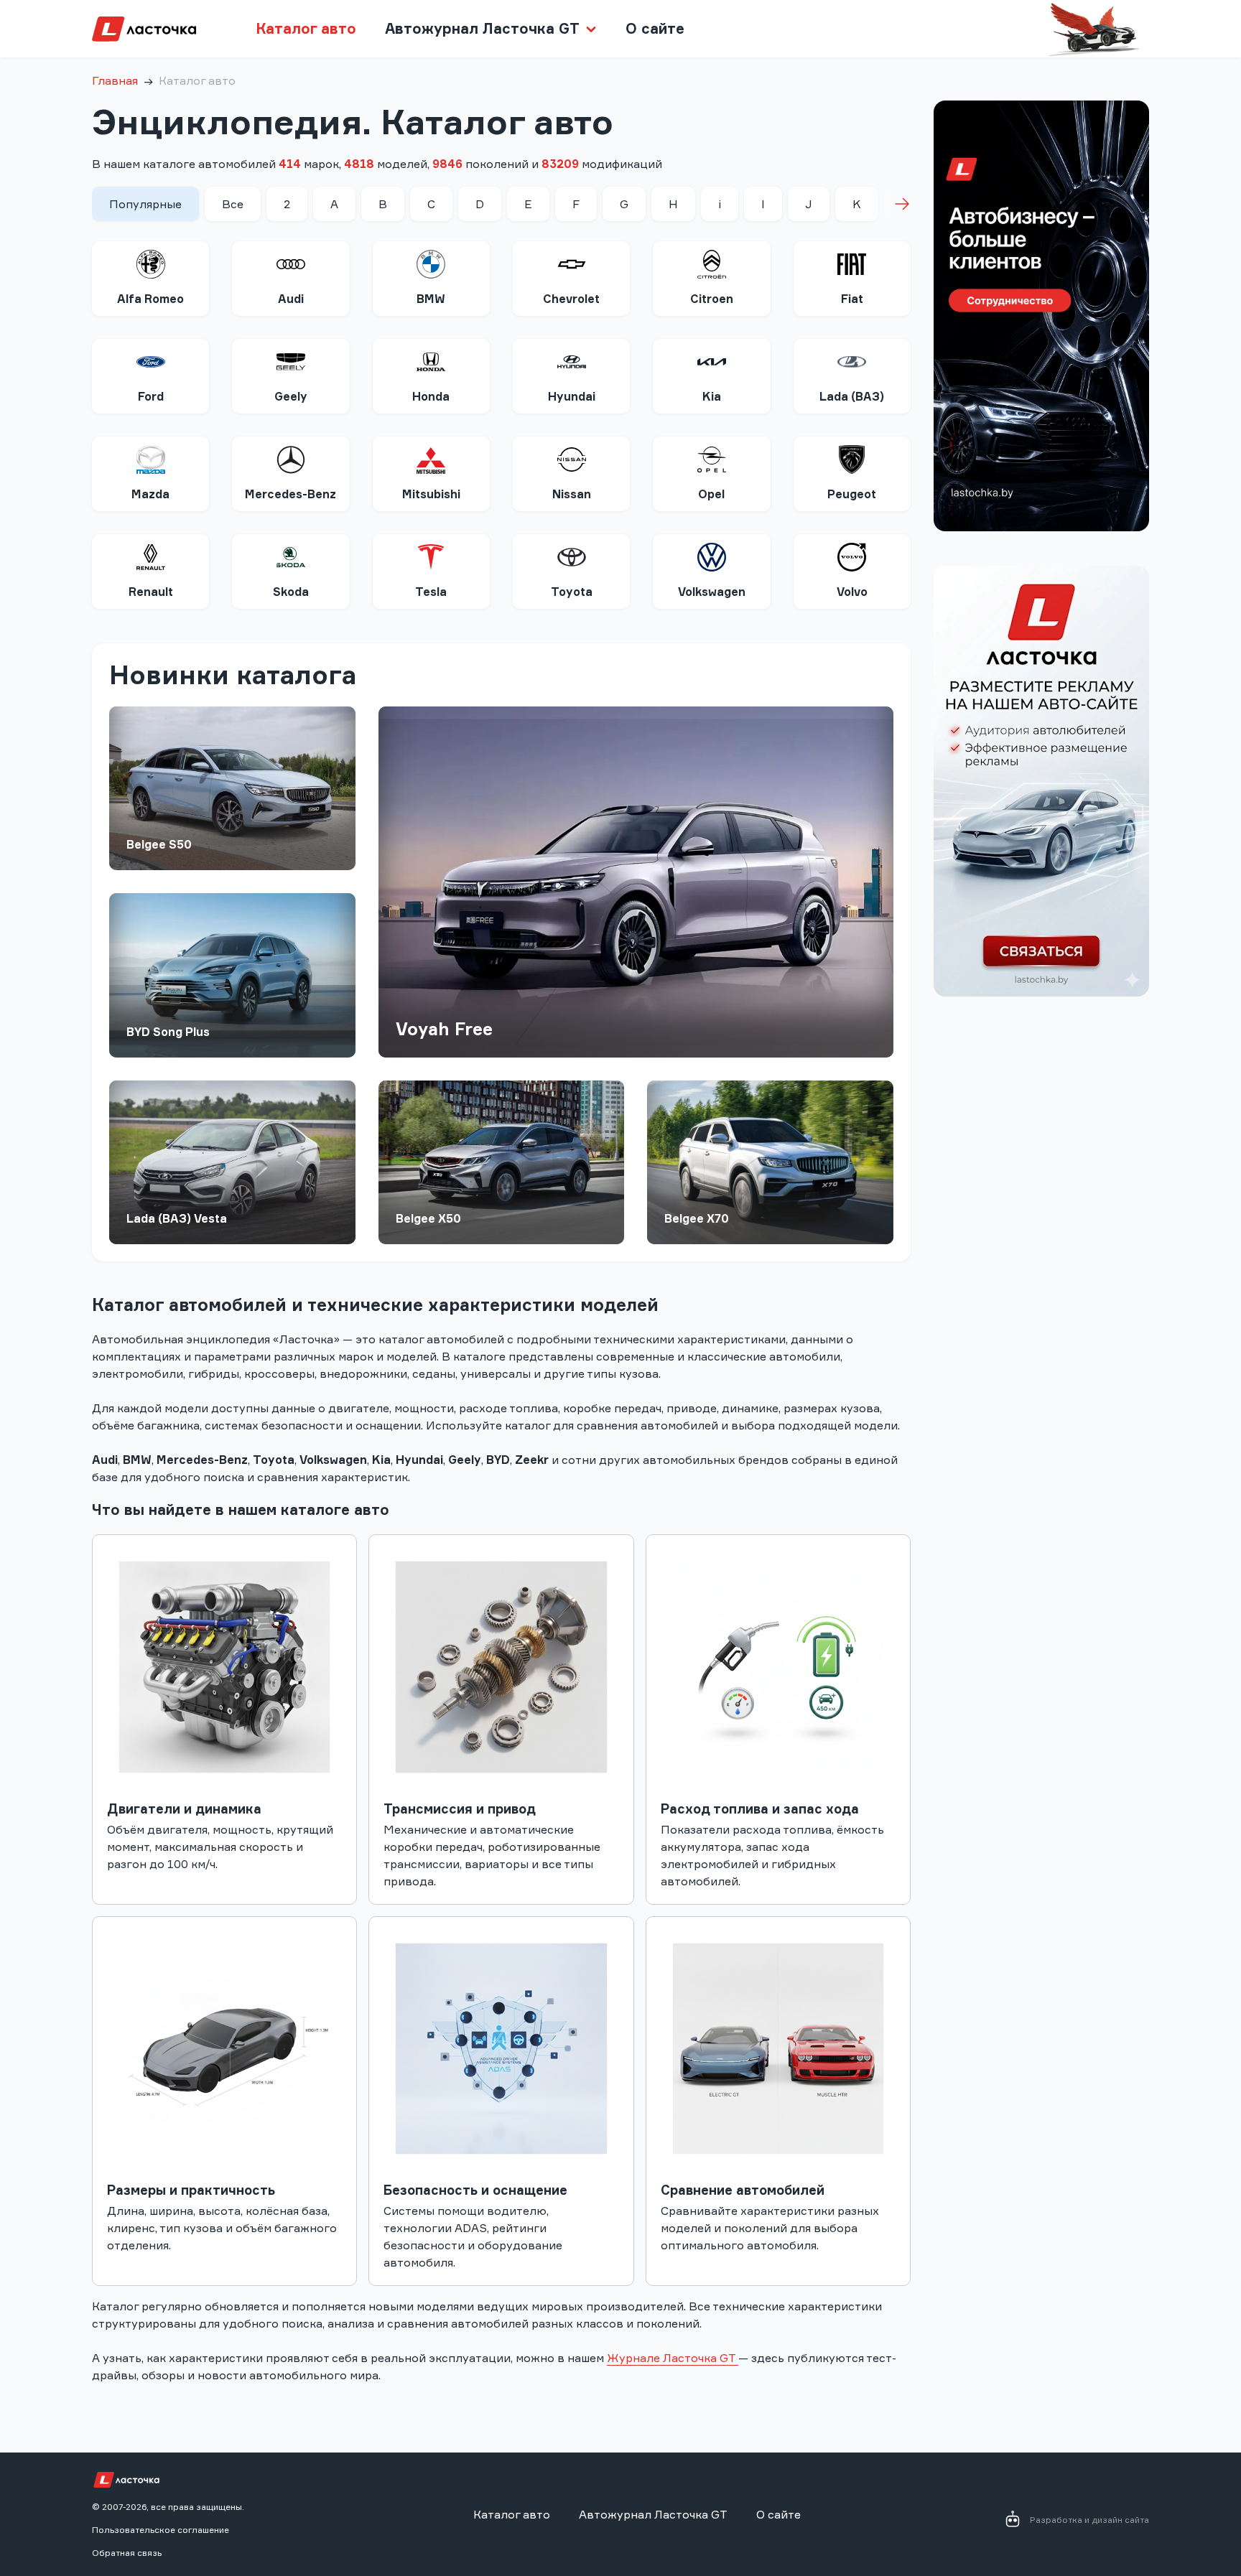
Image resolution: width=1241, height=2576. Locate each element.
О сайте (655, 28)
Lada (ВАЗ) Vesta (177, 1218)
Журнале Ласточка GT (673, 2358)
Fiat (852, 299)
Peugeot (852, 494)
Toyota (572, 592)
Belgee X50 (428, 1218)
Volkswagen (712, 592)
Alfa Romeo (150, 299)
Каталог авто (306, 28)
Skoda (291, 592)
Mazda (150, 494)
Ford (151, 396)
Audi (291, 299)
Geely (291, 396)
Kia (712, 396)
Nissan (572, 494)
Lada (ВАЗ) (852, 396)
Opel (711, 494)
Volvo (852, 592)
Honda (431, 396)
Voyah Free (444, 1029)
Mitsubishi (431, 494)
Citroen (712, 299)
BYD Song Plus (168, 1032)
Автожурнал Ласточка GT (653, 2514)
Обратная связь (127, 2553)
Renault (151, 592)
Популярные (145, 204)
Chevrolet (571, 299)
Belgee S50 (159, 844)
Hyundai (572, 396)
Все (233, 204)
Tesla (431, 592)
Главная (115, 80)
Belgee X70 (697, 1218)
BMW (431, 299)
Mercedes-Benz (291, 494)
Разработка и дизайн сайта (1089, 2520)
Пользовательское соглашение (161, 2530)
